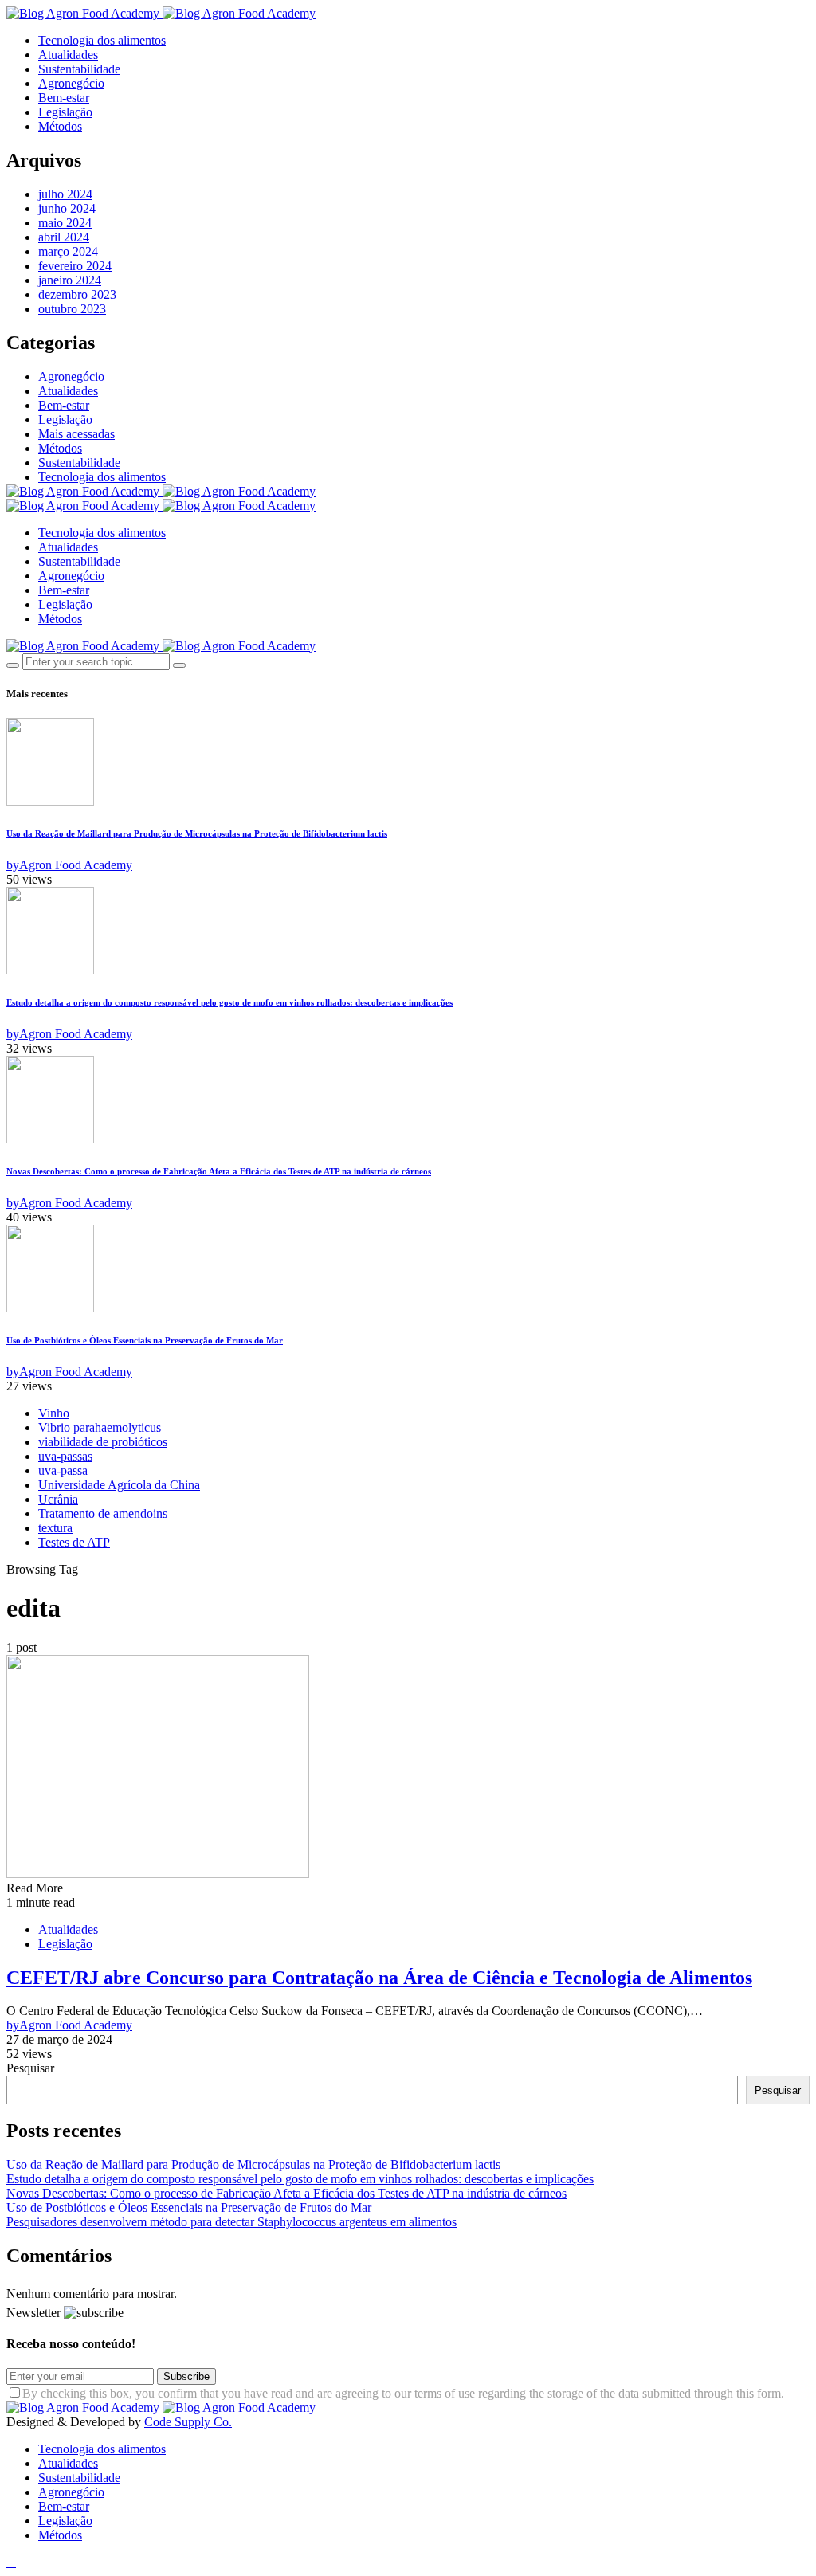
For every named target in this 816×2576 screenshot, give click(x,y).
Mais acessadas (76, 434)
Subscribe (186, 2376)
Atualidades (68, 55)
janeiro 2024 (70, 280)
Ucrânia (58, 1499)
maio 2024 (65, 223)
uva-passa (63, 1470)
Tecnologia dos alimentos (102, 40)
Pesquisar (30, 2068)
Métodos (60, 126)
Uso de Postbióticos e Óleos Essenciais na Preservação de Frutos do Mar (145, 1340)
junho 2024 (67, 208)
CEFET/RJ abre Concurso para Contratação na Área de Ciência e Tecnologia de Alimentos (379, 1978)
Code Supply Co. (188, 2422)
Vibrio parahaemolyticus (100, 1427)
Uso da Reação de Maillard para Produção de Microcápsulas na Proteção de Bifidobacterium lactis (197, 833)
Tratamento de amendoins (103, 1513)
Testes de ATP (74, 1542)
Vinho (54, 1413)
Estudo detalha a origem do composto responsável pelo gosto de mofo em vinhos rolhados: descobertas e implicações (229, 1002)
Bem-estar (64, 98)
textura (55, 1528)
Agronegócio (71, 83)
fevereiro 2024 (75, 266)
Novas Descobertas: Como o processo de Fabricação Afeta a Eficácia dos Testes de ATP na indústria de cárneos (219, 1171)
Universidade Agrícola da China (119, 1485)
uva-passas (65, 1456)
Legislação (65, 112)
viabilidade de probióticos (103, 1442)
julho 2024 (65, 194)
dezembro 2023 (77, 294)
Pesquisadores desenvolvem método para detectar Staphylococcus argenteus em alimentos (231, 2222)
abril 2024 (64, 237)
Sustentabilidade (79, 69)
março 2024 (68, 251)
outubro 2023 (72, 309)
